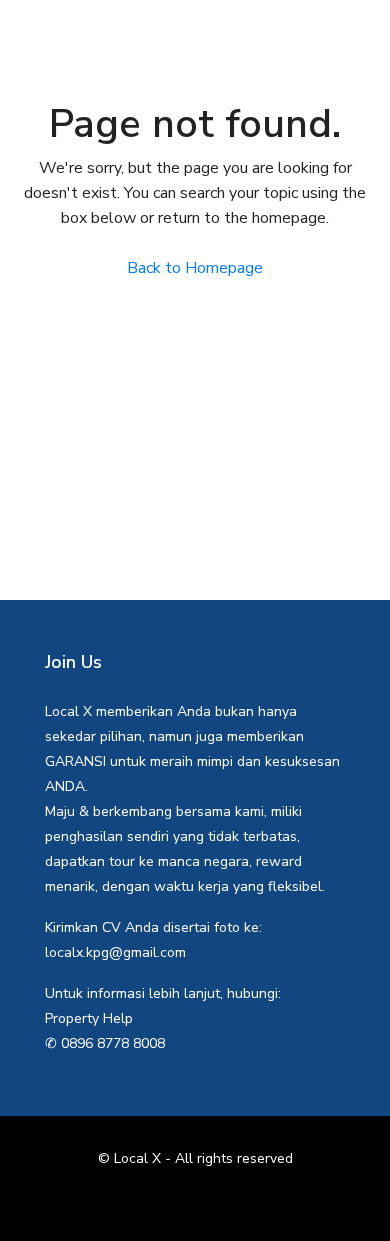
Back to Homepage (195, 268)
